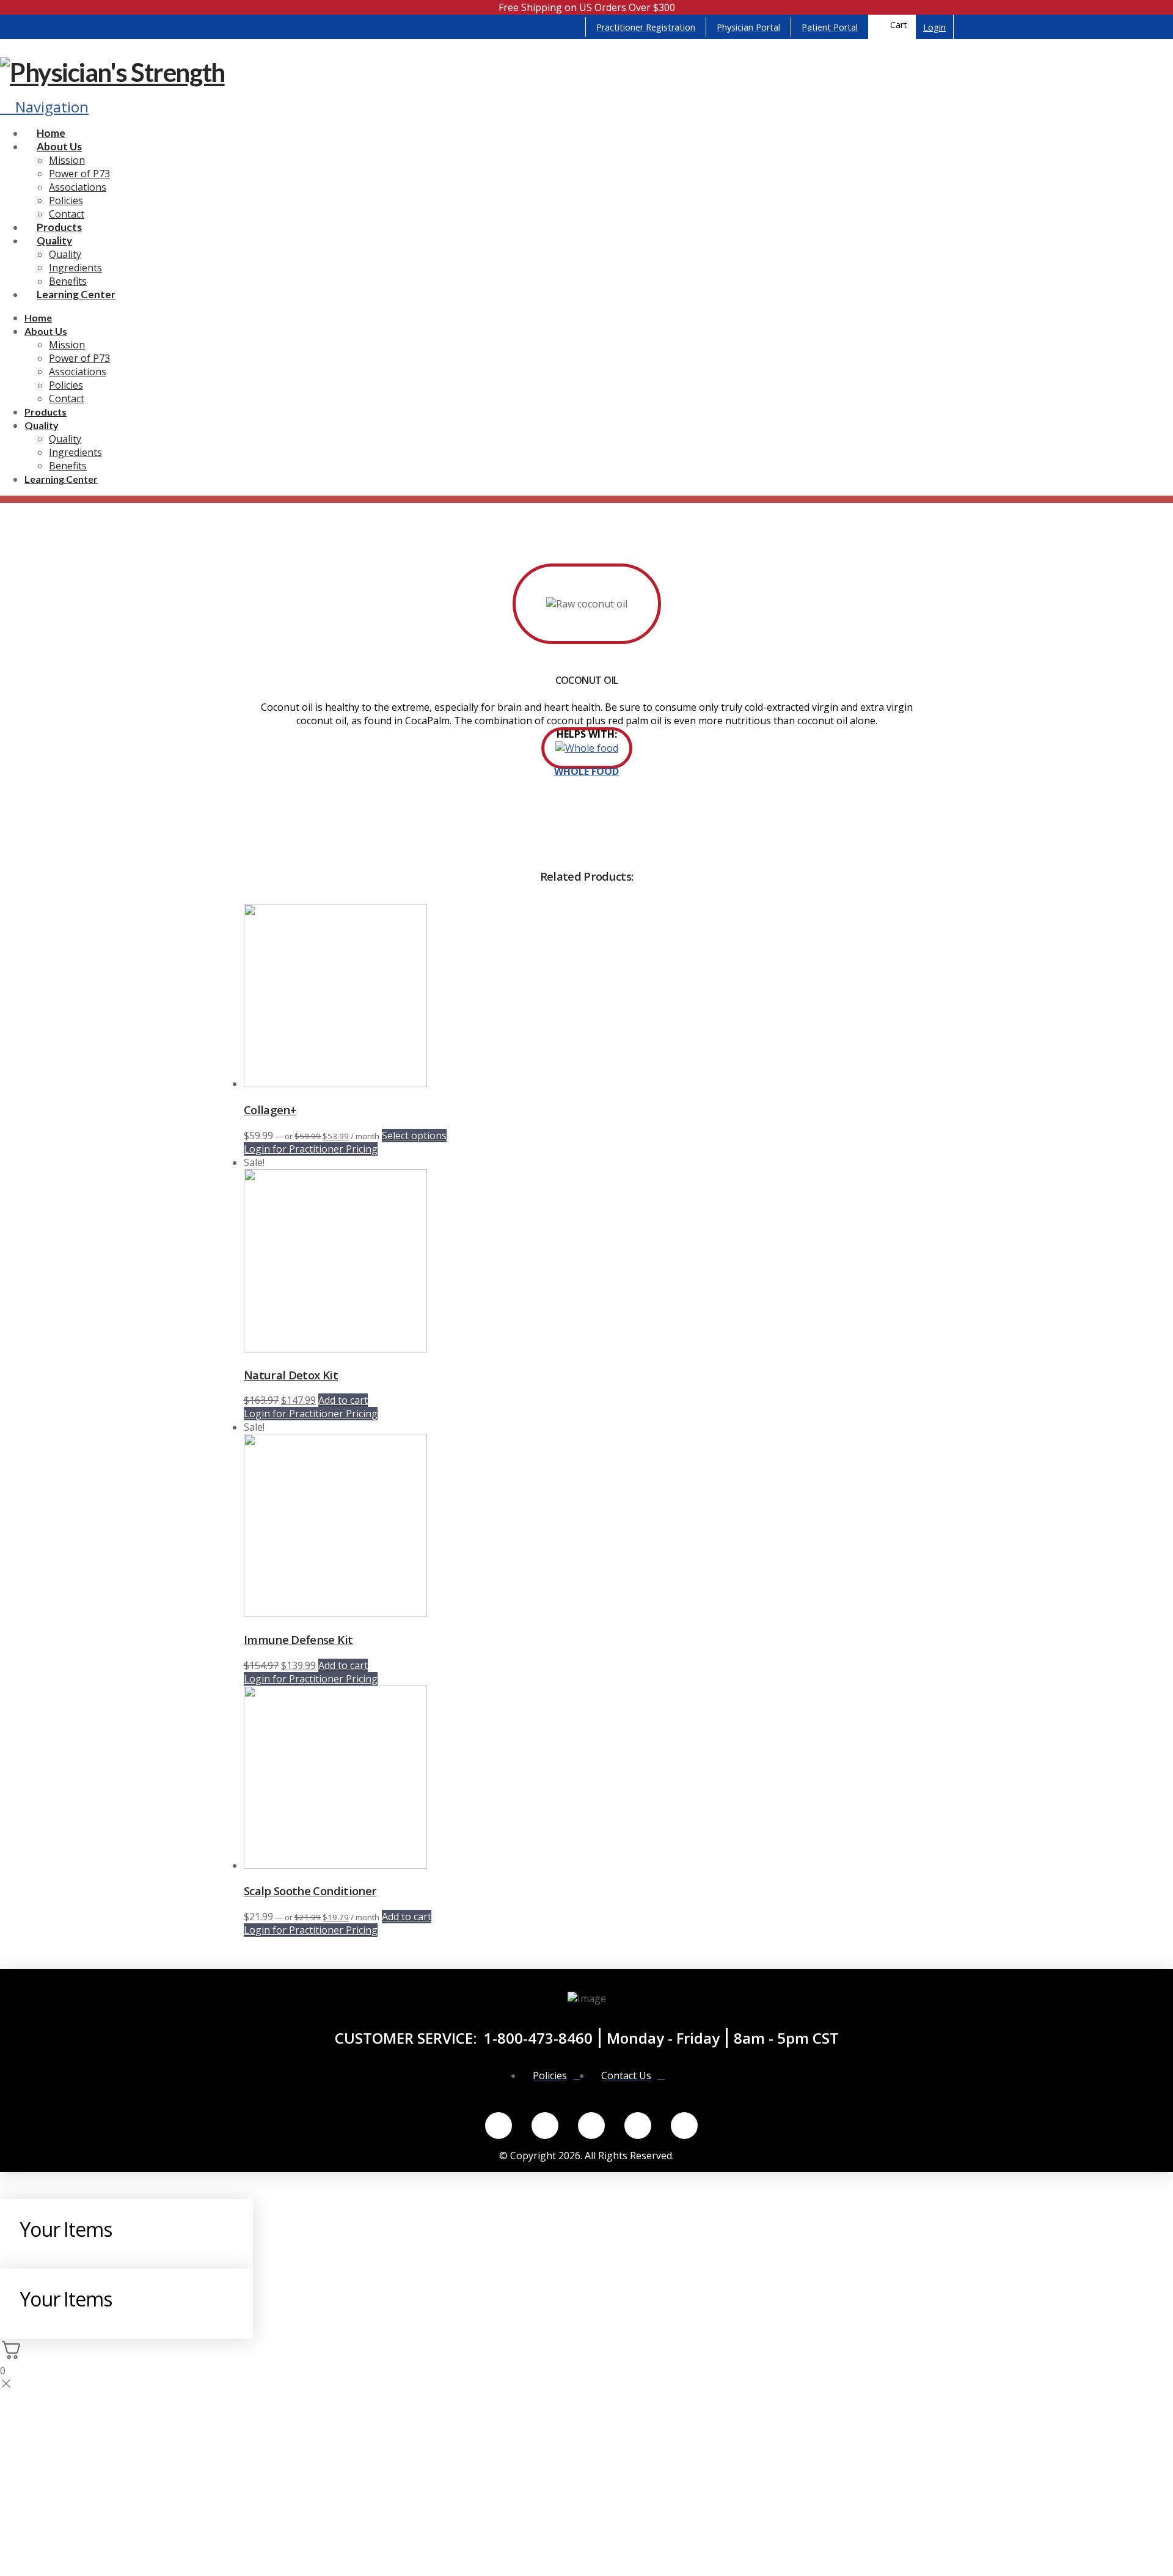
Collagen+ (270, 1110)
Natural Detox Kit (291, 1375)
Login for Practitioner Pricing (311, 1149)
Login (934, 27)
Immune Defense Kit (298, 1639)
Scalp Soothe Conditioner (310, 1891)
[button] (892, 27)
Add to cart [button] (343, 1400)
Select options (414, 1136)
